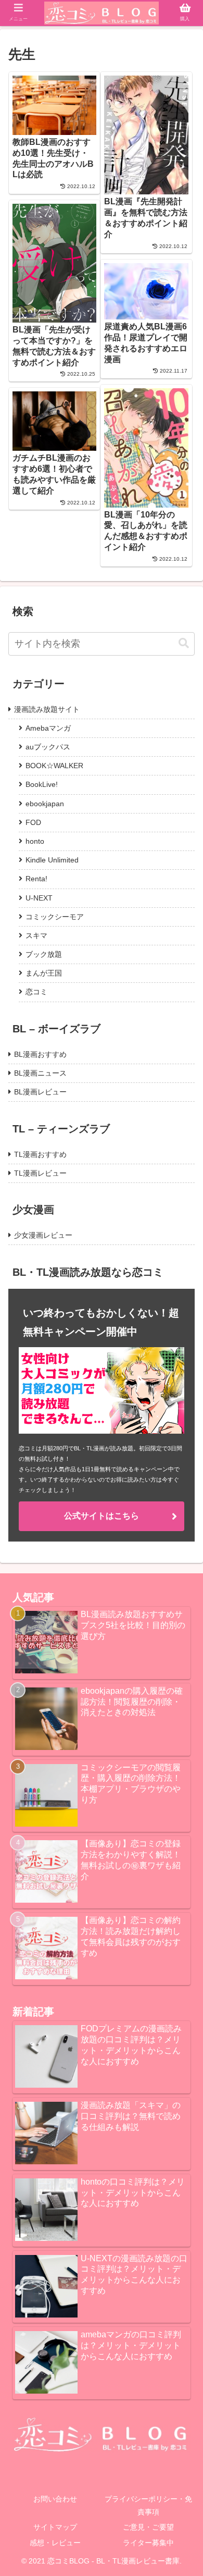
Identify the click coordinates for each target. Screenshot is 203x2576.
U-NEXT (39, 898)
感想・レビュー (55, 2543)
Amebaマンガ (48, 728)
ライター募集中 (148, 2543)
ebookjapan (45, 804)
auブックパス (48, 747)
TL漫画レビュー (40, 1173)
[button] (184, 643)
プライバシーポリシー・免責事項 (148, 2505)
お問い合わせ (55, 2499)
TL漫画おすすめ (40, 1154)
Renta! (36, 879)
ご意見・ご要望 (148, 2527)
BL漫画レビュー (40, 1092)
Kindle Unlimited (52, 860)
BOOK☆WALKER (54, 766)
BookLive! (42, 784)
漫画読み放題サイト (47, 709)
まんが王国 (44, 973)
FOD (33, 822)
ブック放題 (44, 954)
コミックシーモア (55, 917)
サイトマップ (55, 2527)
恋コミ (36, 992)
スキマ (36, 935)
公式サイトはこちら (102, 1516)
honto (35, 841)
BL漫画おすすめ (40, 1054)
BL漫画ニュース (40, 1073)
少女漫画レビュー (43, 1235)
